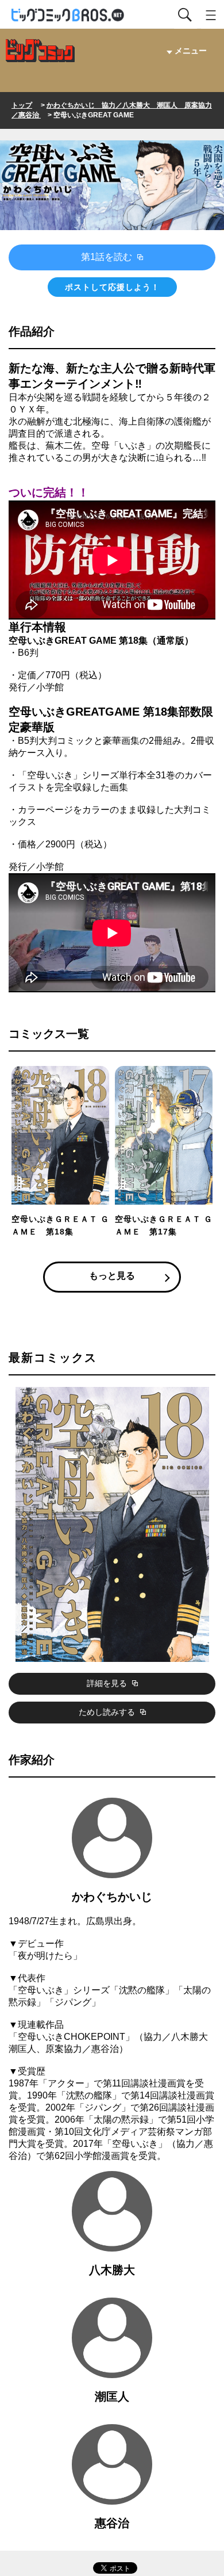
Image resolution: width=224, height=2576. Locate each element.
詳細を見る (108, 1683)
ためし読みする (108, 1712)
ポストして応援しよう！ (112, 287)
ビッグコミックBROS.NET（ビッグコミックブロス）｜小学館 (68, 15)
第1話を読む (108, 257)
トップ (22, 105)
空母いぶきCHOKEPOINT (72, 2037)
